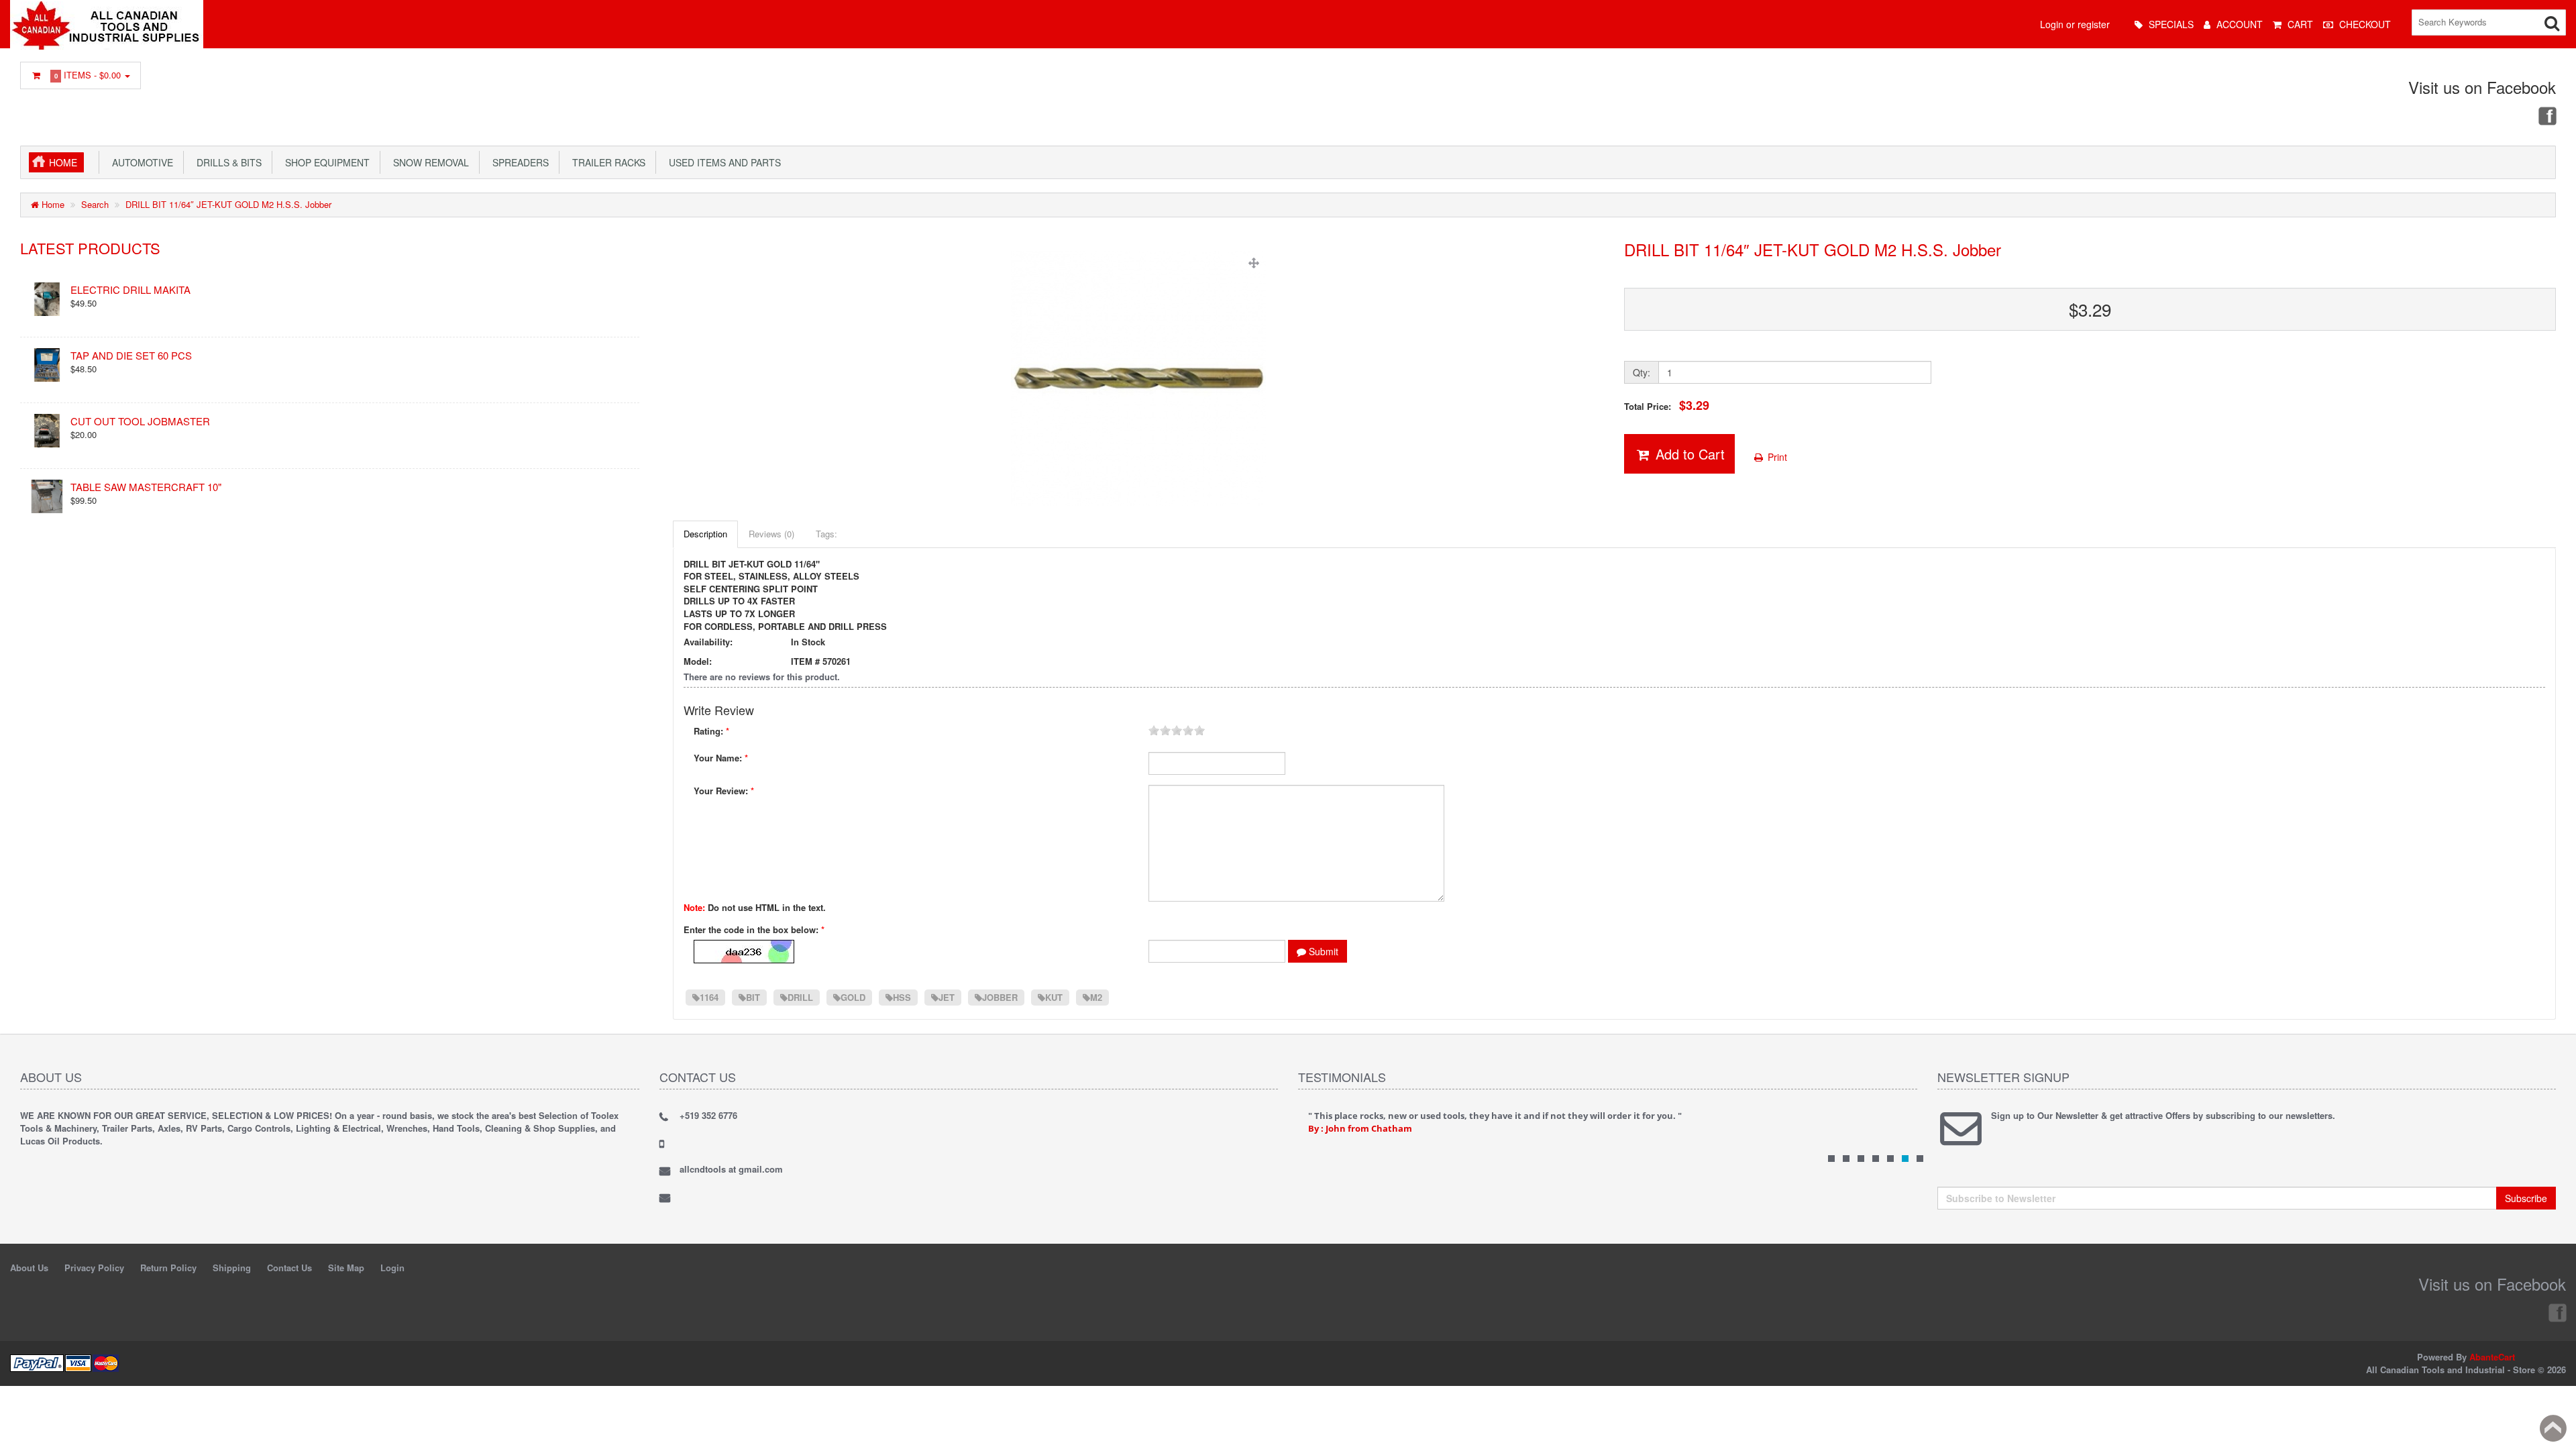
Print (1776, 457)
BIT (753, 997)
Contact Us (289, 1268)
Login (392, 1268)
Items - (88, 75)
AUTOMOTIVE (140, 162)
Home (63, 162)
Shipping (232, 1268)
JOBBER (1000, 997)
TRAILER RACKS (606, 162)
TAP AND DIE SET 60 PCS (131, 355)
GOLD (853, 997)
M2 (1096, 997)
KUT (1054, 997)
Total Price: (1667, 406)
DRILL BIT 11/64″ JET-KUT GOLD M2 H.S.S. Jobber (228, 204)
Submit (1322, 951)
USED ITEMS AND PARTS (722, 162)
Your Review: (724, 791)
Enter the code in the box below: (754, 930)
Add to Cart (1688, 454)
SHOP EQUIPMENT (325, 162)
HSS (902, 997)
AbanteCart (2492, 1357)
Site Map (346, 1268)
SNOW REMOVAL (428, 162)
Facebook (2546, 115)
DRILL (800, 997)
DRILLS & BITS (226, 162)
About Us (29, 1268)
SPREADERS (518, 162)
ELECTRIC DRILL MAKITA (130, 289)
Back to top (2553, 1428)
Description (705, 534)
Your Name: (721, 758)
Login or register (2075, 24)
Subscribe (2526, 1198)
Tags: (826, 534)
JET (947, 997)
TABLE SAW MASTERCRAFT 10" (146, 487)
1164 (709, 997)
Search (95, 204)
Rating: (711, 731)
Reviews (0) (771, 534)
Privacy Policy (94, 1268)
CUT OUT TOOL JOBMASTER (140, 421)
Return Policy (168, 1268)
